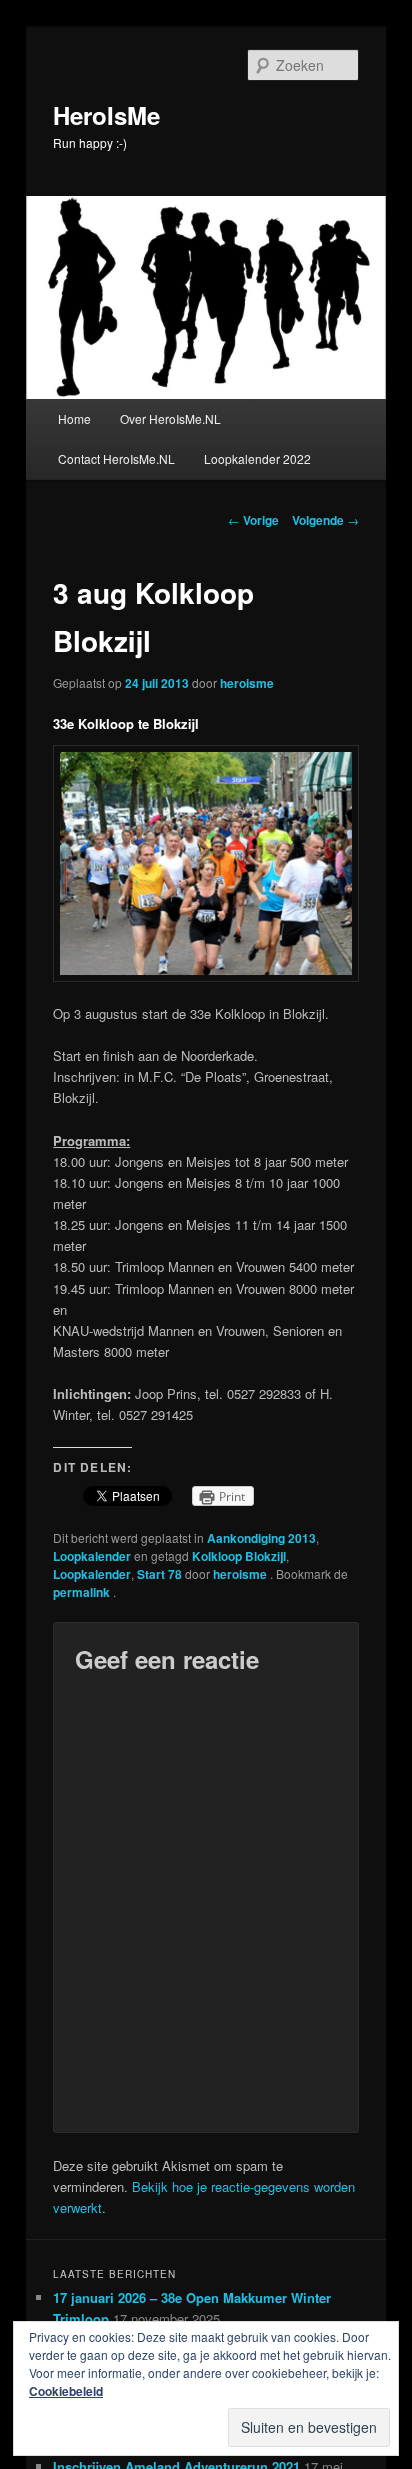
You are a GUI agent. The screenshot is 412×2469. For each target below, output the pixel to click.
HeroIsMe (106, 115)
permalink (83, 1592)
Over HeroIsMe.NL (170, 418)
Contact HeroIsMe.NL (116, 458)
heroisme (247, 683)
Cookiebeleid (66, 2391)
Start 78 (159, 1574)
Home (74, 418)
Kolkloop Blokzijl (239, 1556)
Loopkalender (92, 1556)
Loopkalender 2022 (257, 458)
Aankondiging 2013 (261, 1538)
